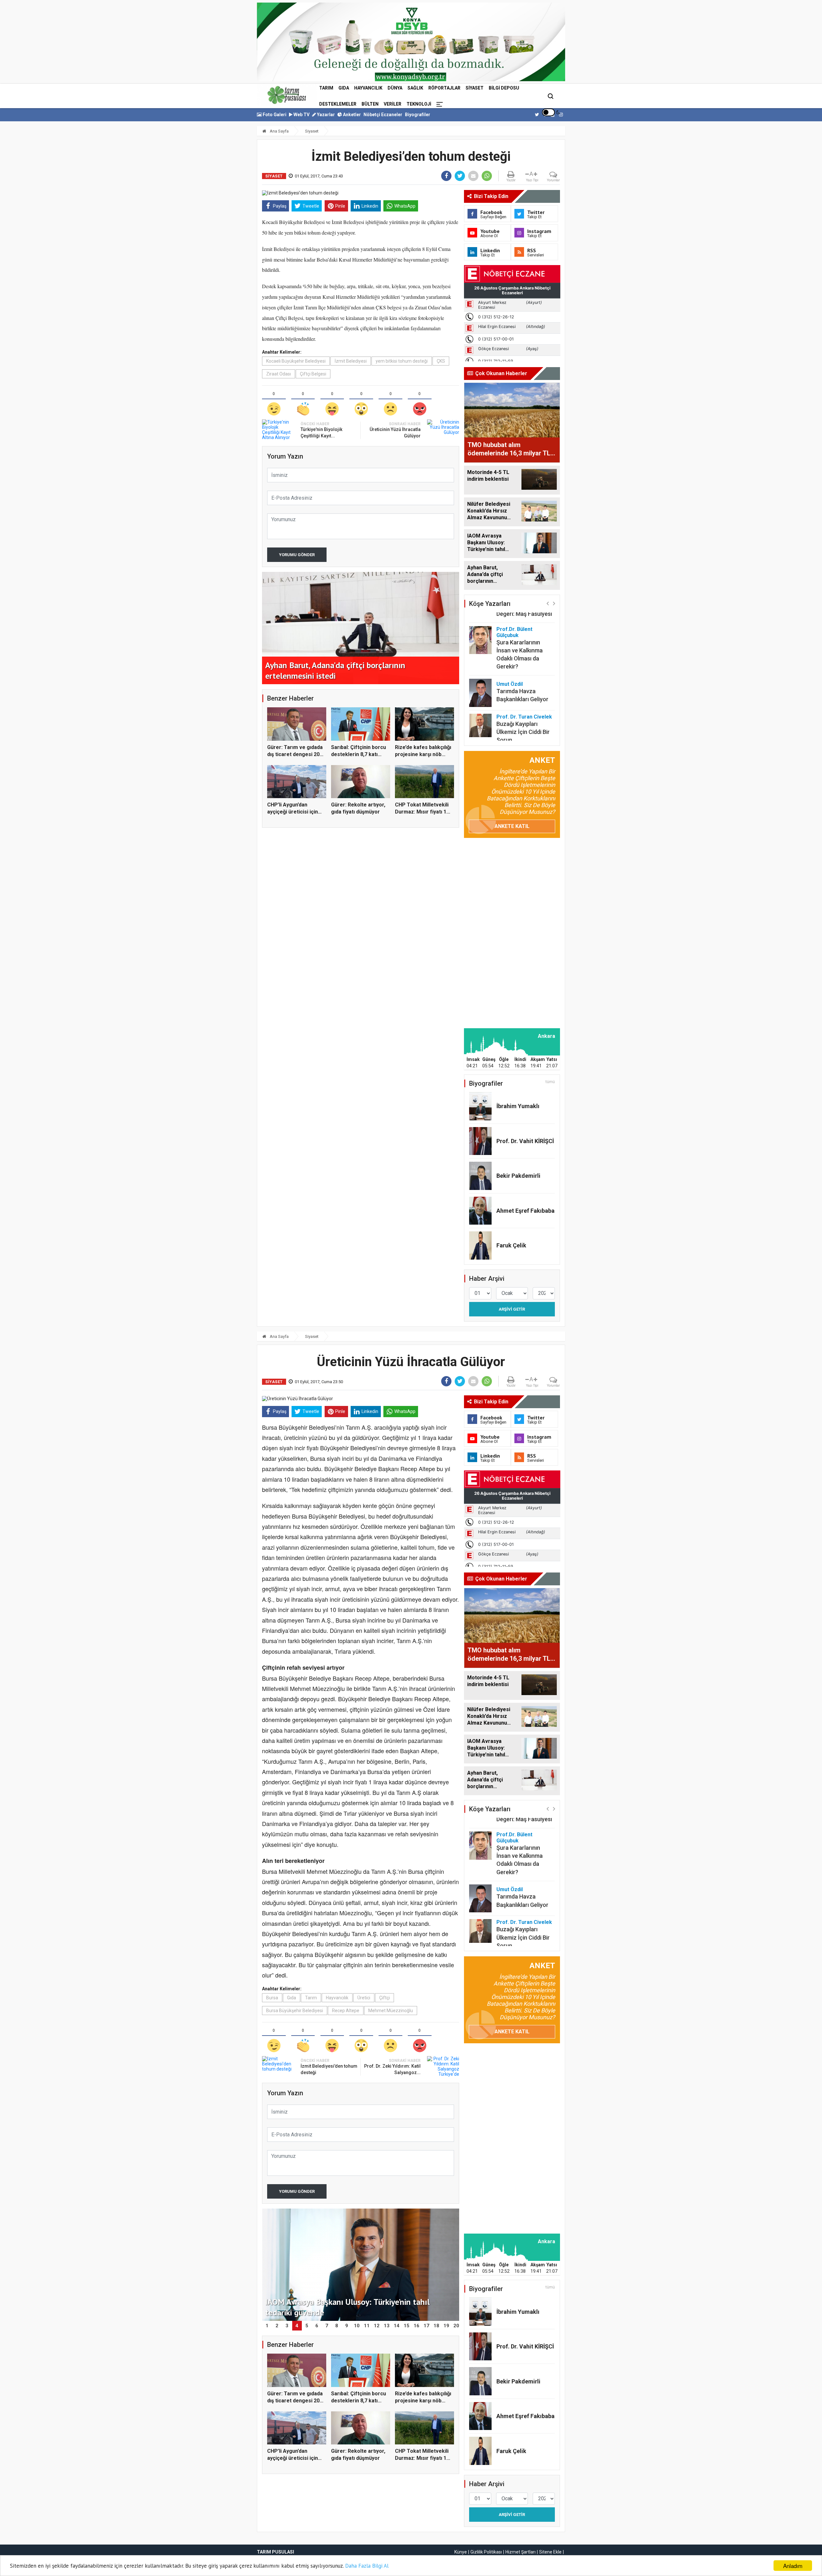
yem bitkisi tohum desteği (402, 361)
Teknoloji (419, 104)
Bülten (370, 104)
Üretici (364, 1998)
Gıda (344, 88)
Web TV (301, 115)
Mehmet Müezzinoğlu (391, 2011)
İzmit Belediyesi (351, 361)
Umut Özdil (510, 652)
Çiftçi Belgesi (313, 374)
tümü (550, 1082)
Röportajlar (444, 88)
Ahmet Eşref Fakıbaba (525, 1211)
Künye (461, 2552)
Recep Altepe (346, 2011)
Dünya (395, 88)
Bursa (272, 1998)
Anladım (793, 2566)
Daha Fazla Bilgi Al (367, 2566)
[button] (548, 603)
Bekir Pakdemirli (518, 1176)
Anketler (351, 115)
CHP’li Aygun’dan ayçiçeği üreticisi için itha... (293, 812)
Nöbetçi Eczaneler (383, 115)
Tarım (326, 88)
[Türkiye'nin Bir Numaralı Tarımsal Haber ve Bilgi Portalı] (287, 95)
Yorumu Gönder (297, 555)
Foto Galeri (274, 115)
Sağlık (415, 88)
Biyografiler (418, 115)
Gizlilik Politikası (486, 2552)
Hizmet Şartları (520, 2552)
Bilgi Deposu (504, 88)
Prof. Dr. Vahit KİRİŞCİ (525, 1141)
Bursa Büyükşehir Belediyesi (295, 2011)
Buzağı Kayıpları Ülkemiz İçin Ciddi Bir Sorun (523, 700)
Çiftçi (385, 1998)
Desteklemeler (338, 104)
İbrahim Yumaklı (518, 1106)
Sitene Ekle (550, 2552)
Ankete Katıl (512, 826)
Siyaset (475, 88)
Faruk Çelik (511, 1245)
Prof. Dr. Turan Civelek (524, 685)
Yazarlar (325, 115)
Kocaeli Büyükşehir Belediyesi (296, 361)
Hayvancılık (368, 88)
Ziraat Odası (279, 374)
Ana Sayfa (279, 131)
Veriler (393, 104)
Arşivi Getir (512, 1309)
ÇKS (441, 361)
